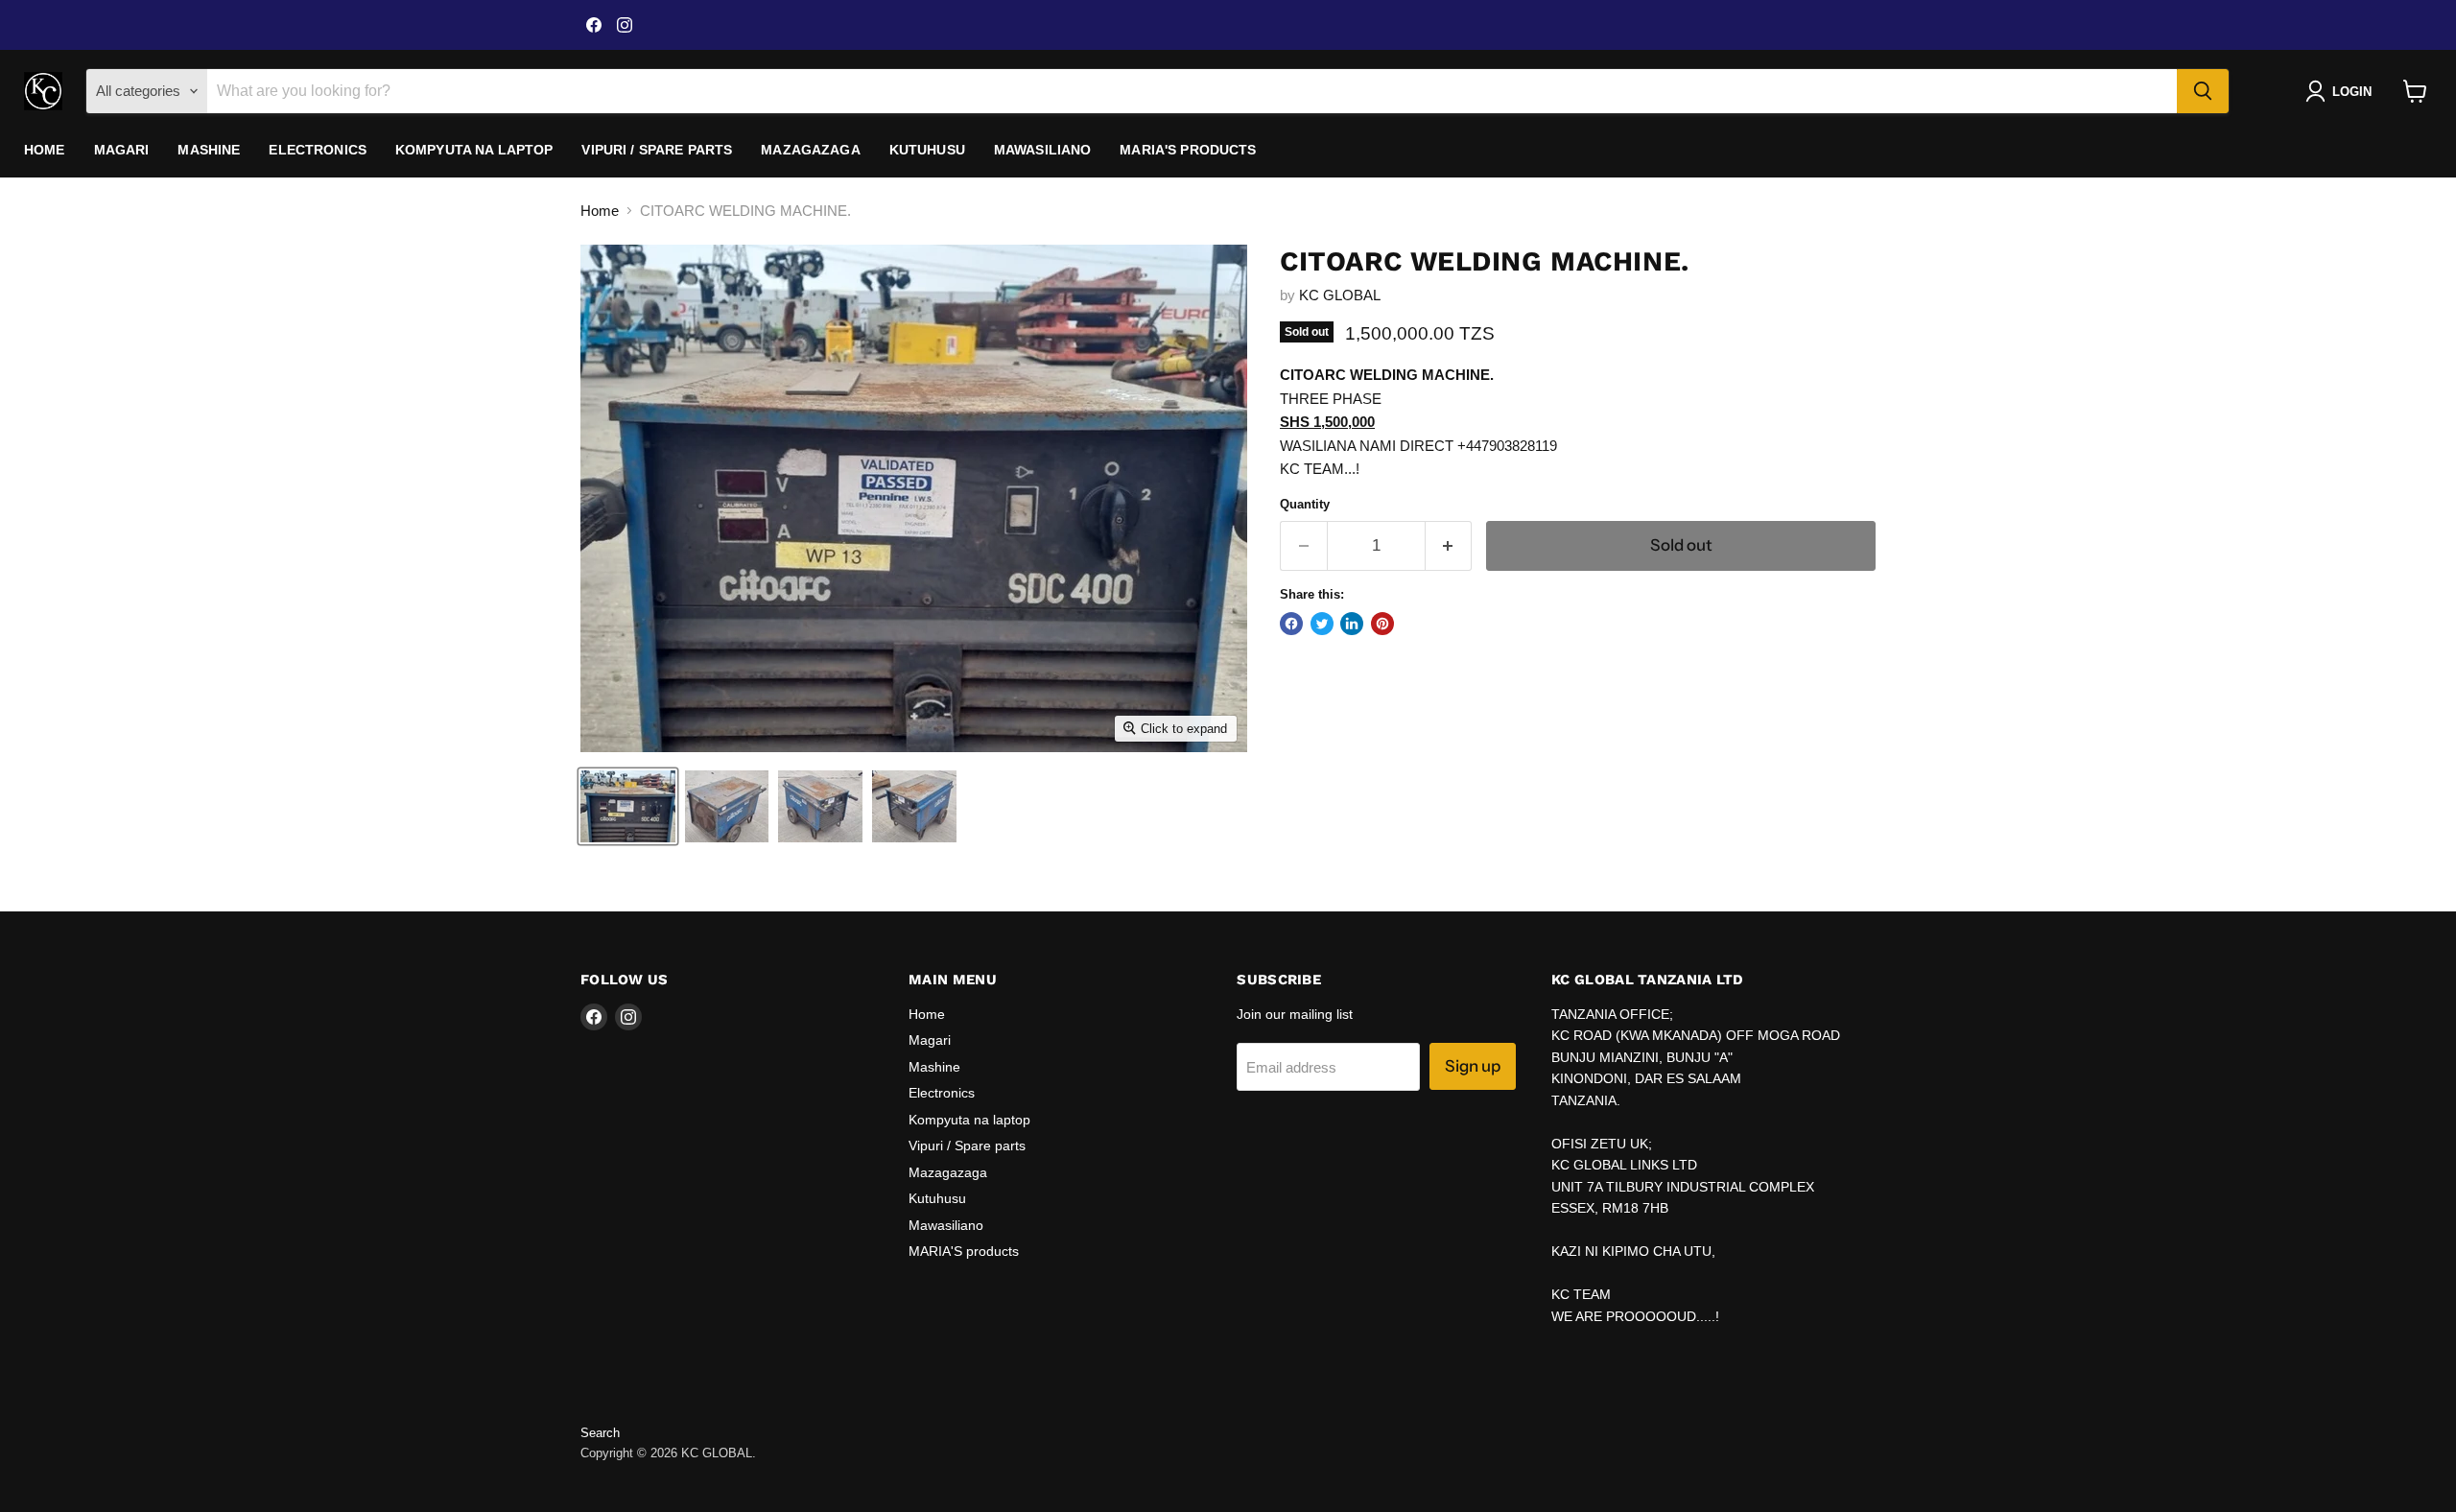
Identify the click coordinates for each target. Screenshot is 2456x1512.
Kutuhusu (927, 150)
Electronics (318, 150)
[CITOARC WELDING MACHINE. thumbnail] (628, 806)
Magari (122, 150)
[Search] (2203, 91)
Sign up (1473, 1066)
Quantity (1305, 504)
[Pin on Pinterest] (1382, 624)
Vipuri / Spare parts (657, 150)
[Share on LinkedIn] (1352, 624)
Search (600, 1433)
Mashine (209, 150)
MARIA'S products (1188, 150)
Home (45, 150)
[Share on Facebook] (1291, 624)
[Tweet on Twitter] (1322, 624)
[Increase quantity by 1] (1449, 545)
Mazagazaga (810, 150)
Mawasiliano (1043, 150)
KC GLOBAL (1340, 295)
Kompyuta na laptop (474, 150)
